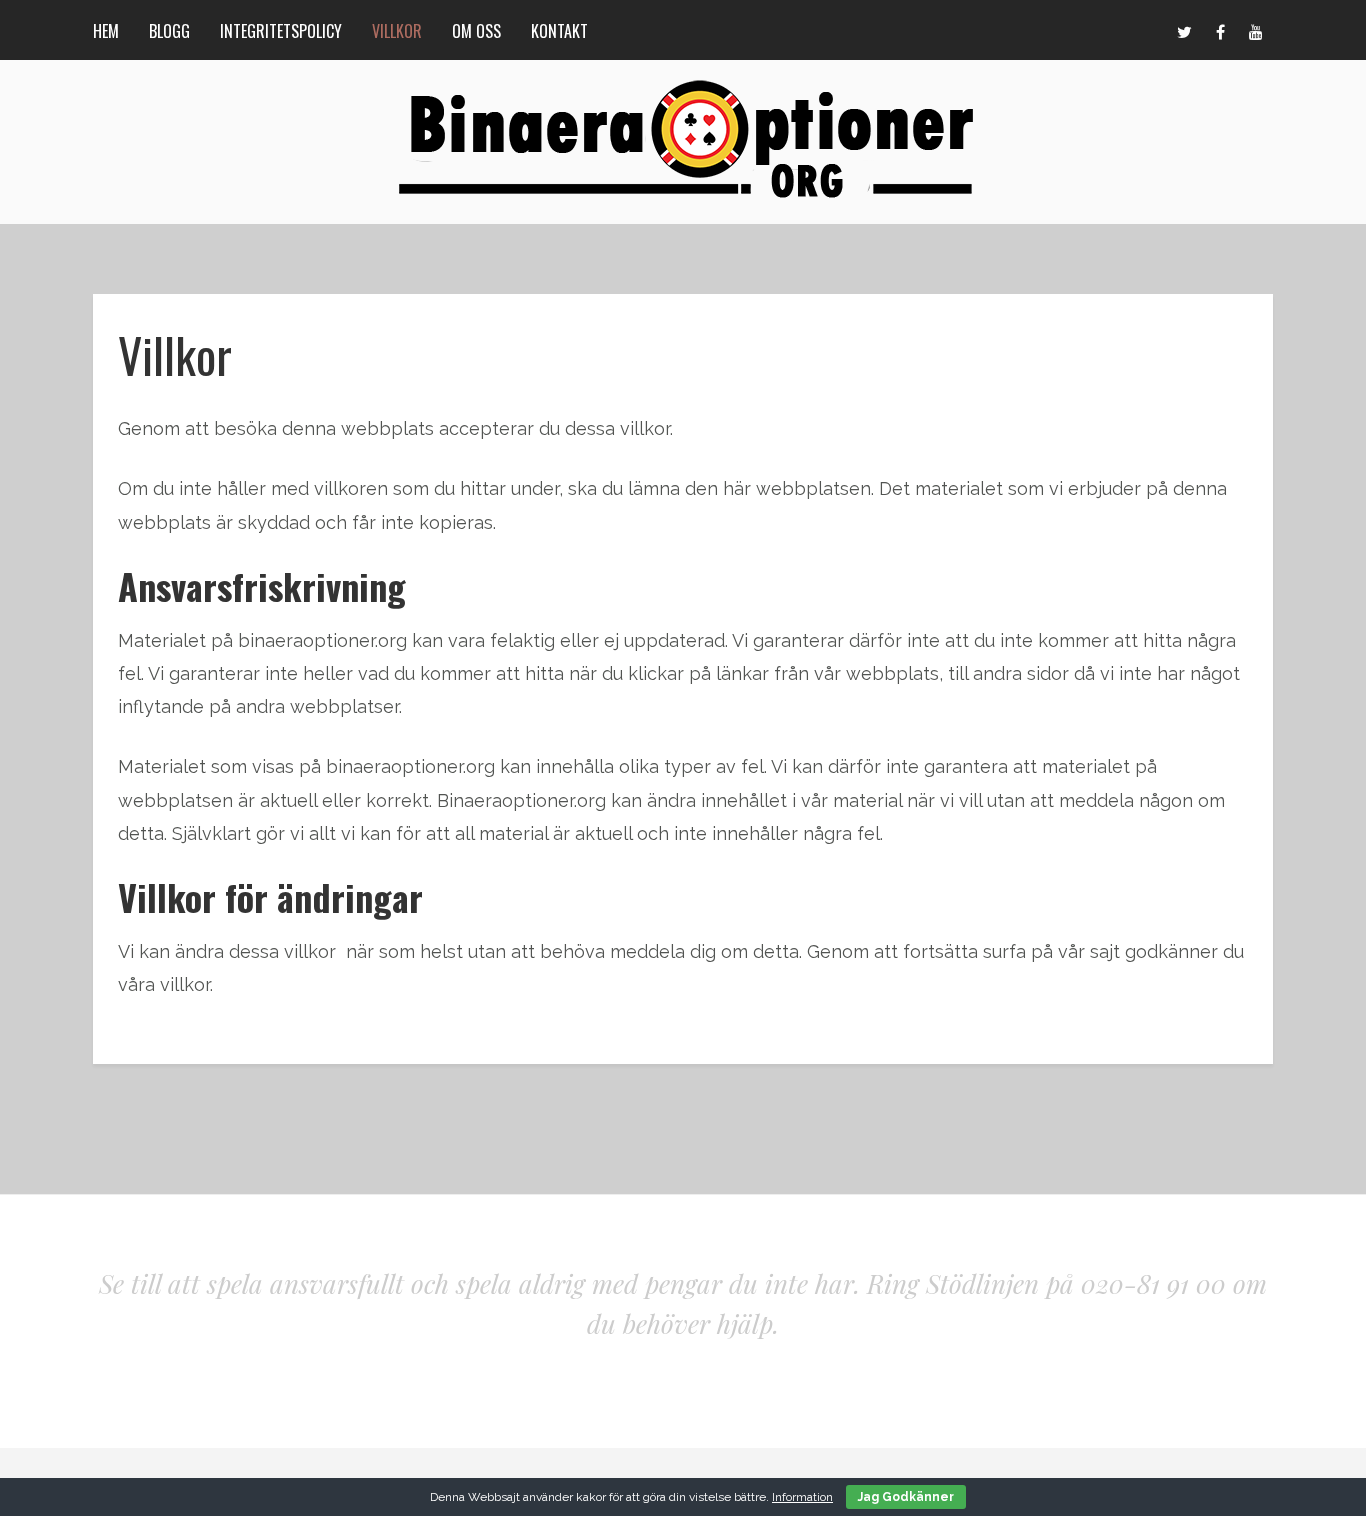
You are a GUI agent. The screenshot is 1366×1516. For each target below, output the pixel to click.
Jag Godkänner (906, 1497)
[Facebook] (1220, 30)
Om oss (476, 31)
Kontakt (559, 31)
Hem (106, 31)
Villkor (397, 31)
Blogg (169, 31)
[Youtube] (1256, 30)
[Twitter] (1184, 30)
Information (802, 1497)
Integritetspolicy (281, 31)
